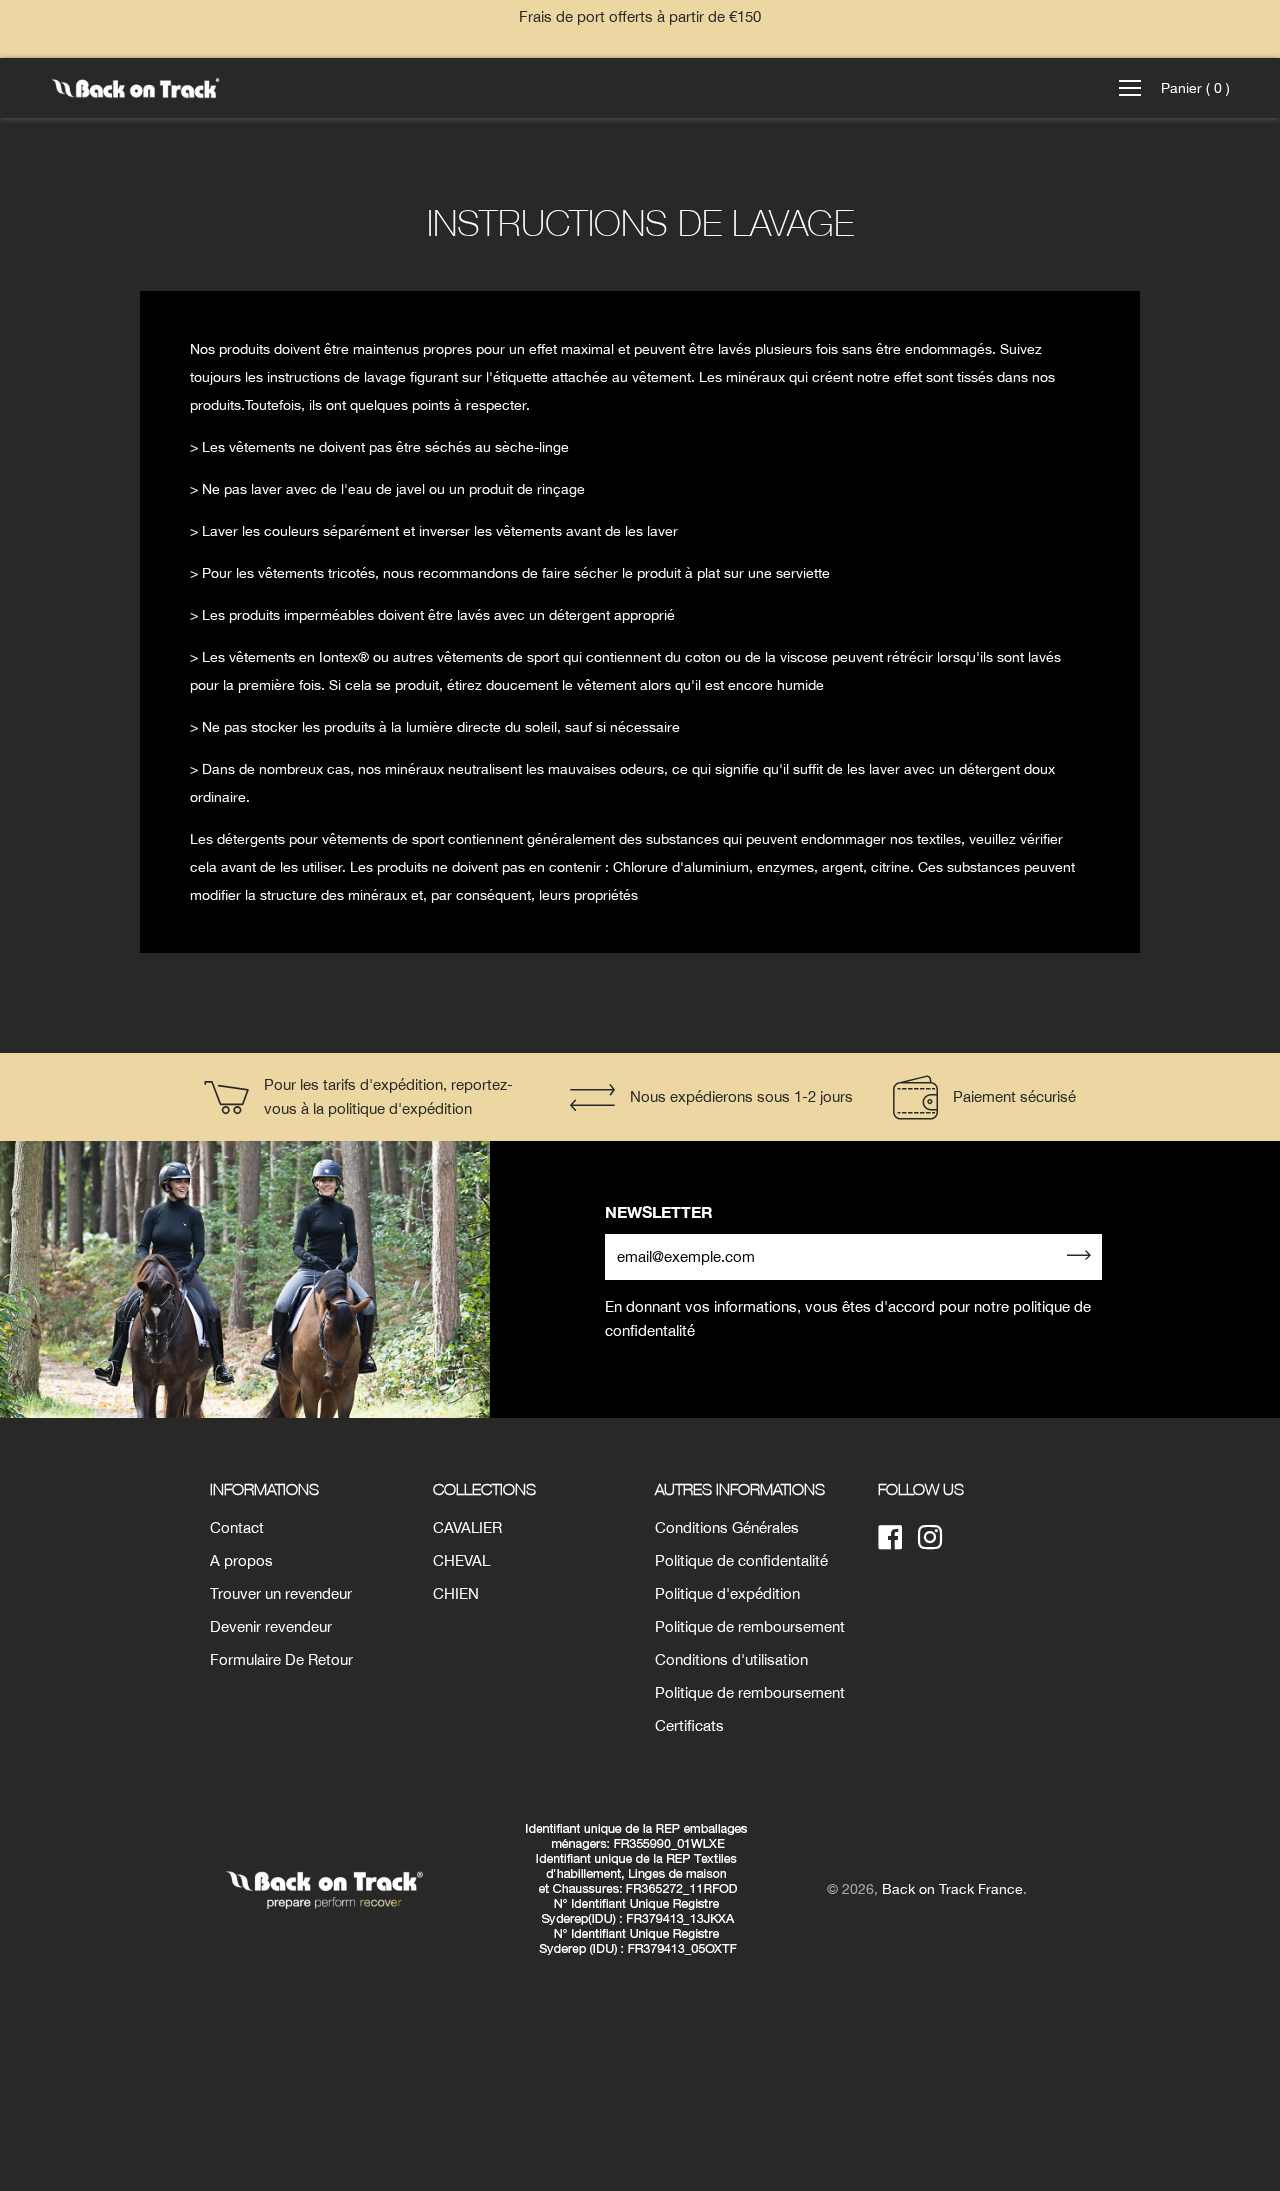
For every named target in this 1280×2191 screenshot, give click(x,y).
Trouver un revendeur (281, 1593)
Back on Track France (952, 1889)
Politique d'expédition (727, 1593)
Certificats (689, 1725)
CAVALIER (467, 1527)
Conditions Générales (727, 1527)
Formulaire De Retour (281, 1659)
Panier (1195, 88)
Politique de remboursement (750, 1626)
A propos (241, 1560)
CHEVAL (461, 1560)
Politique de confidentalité (741, 1560)
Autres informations (740, 1489)
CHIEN (456, 1593)
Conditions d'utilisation (731, 1659)
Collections (484, 1489)
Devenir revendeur (271, 1626)
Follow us (921, 1489)
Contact (237, 1527)
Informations (264, 1489)
